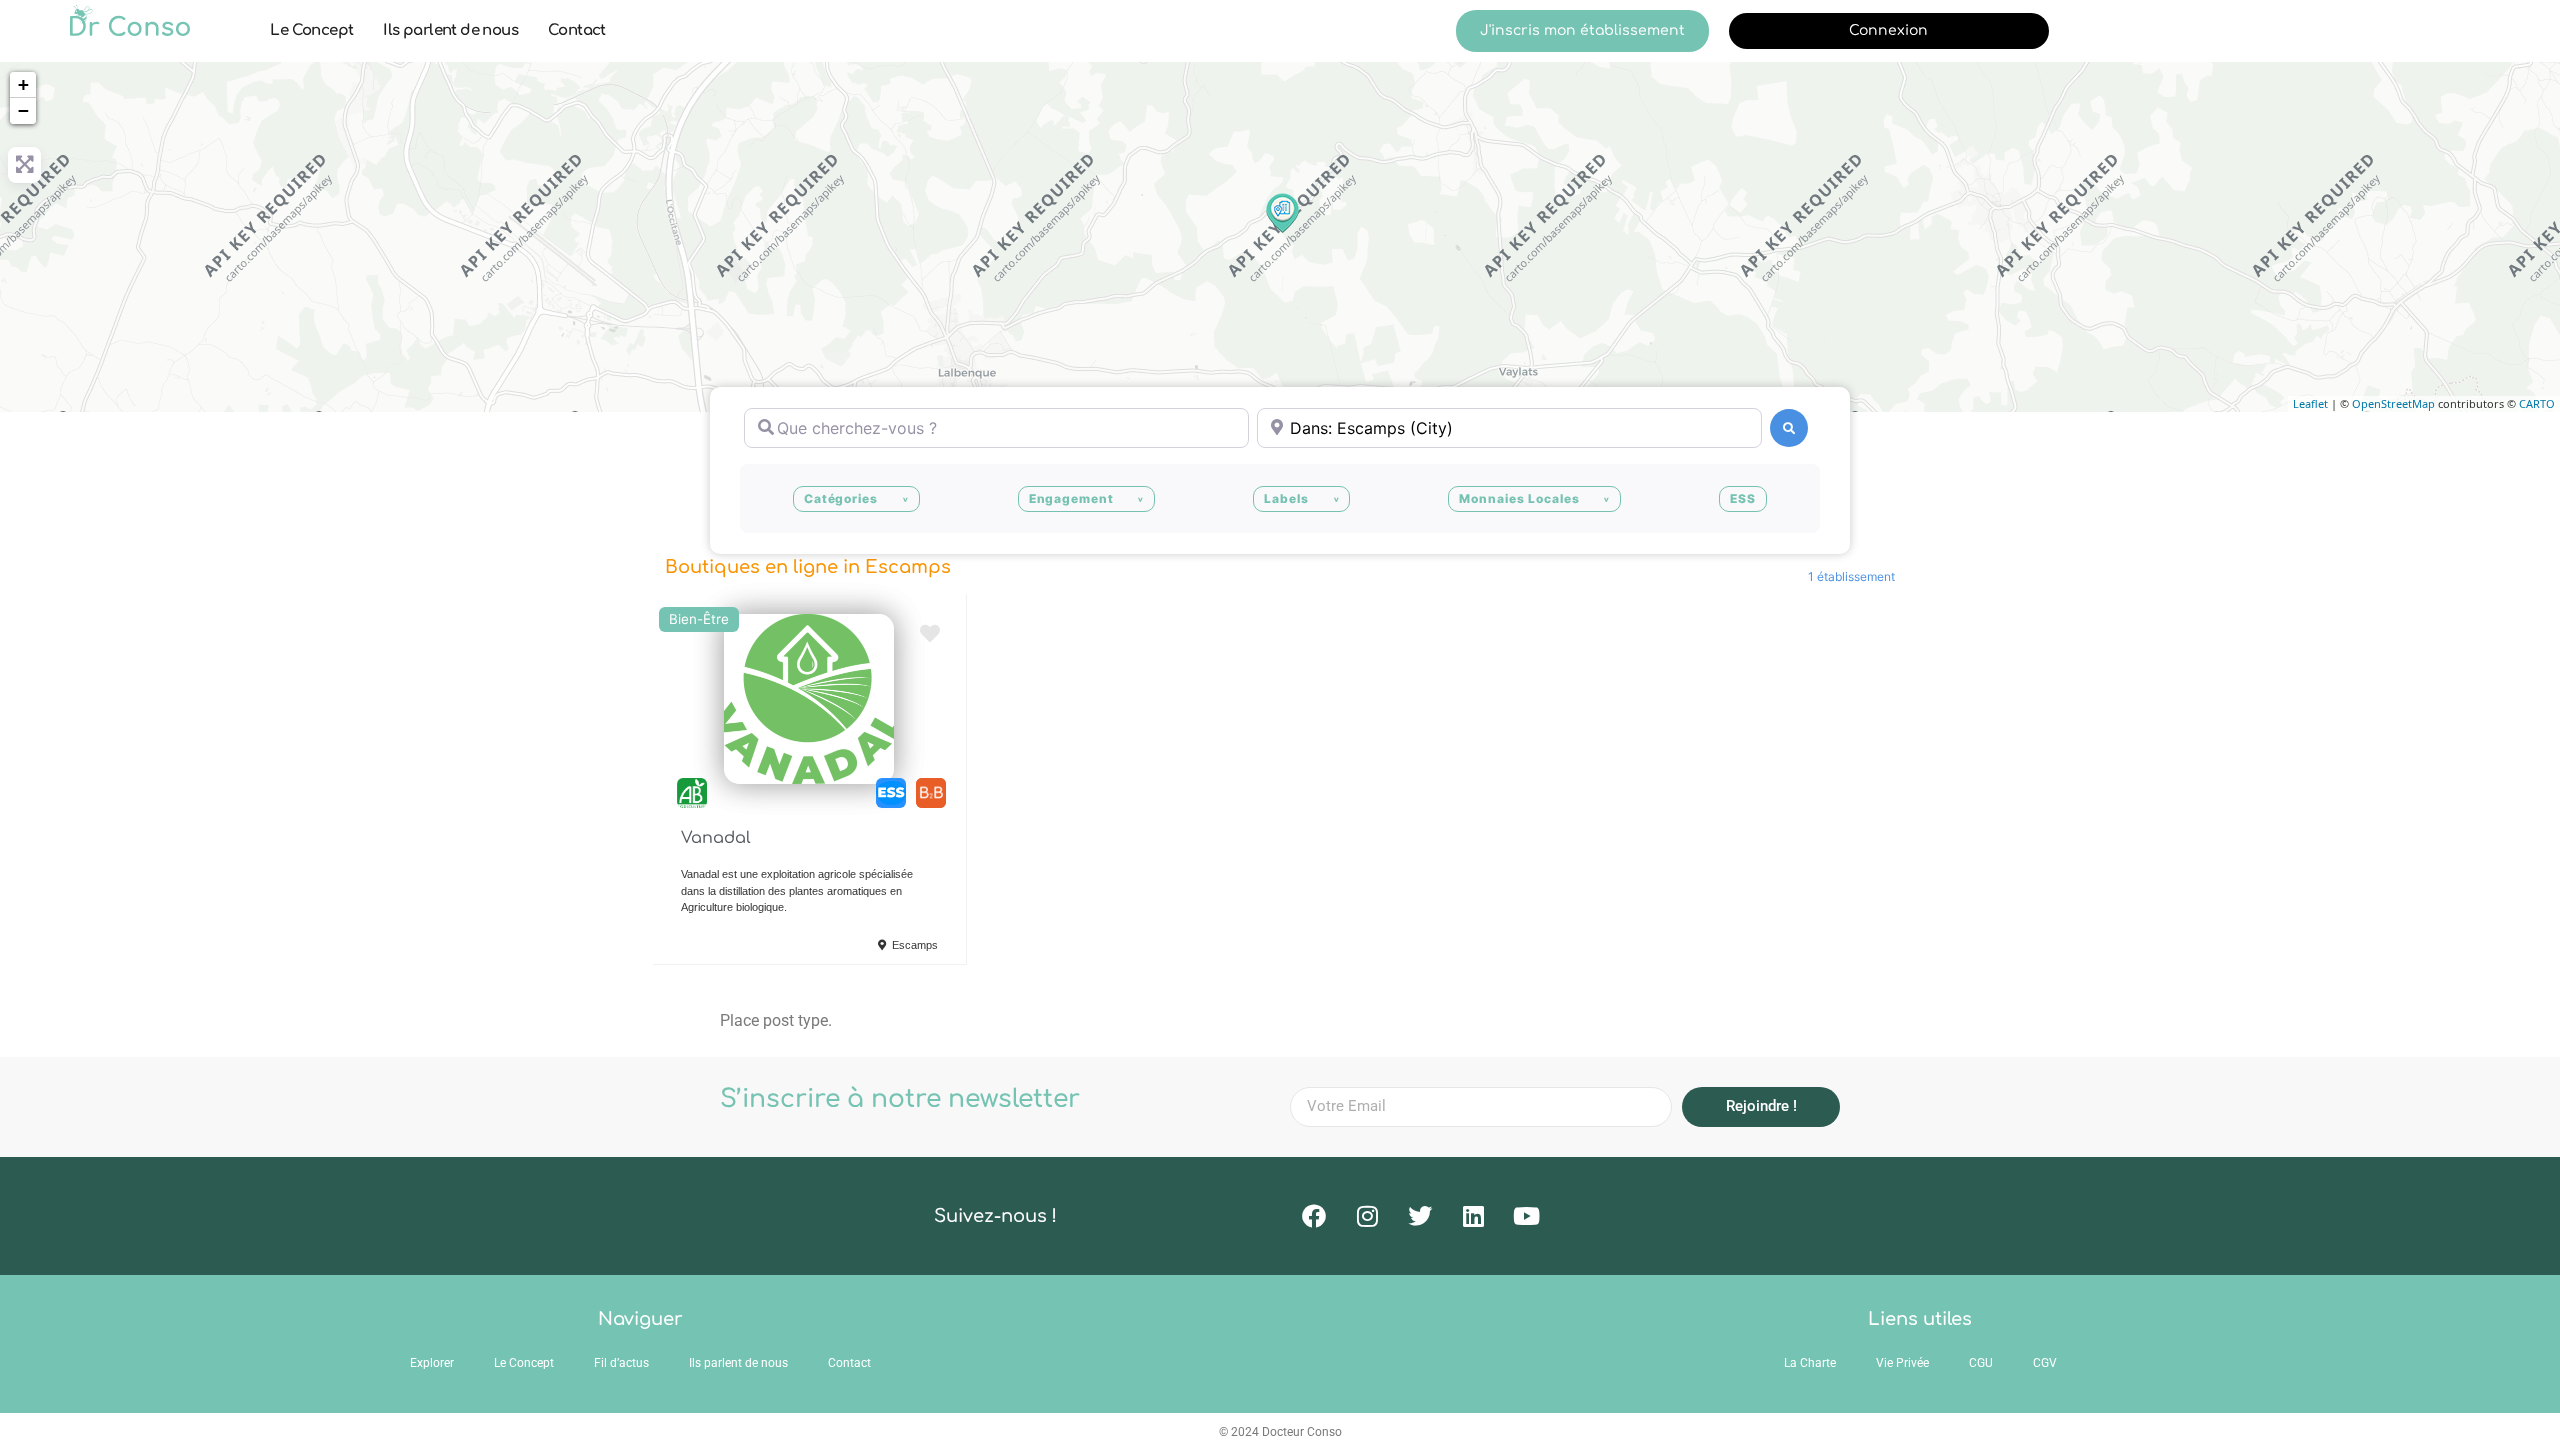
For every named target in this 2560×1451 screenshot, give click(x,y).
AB (692, 793)
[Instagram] (1367, 1216)
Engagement (1071, 498)
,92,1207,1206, (931, 793)
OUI (891, 793)
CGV (2045, 1363)
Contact (577, 30)
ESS (1743, 498)
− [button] (23, 110)
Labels (1286, 498)
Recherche (1789, 428)
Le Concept (311, 30)
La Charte (1810, 1363)
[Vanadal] (1281, 212)
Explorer (432, 1363)
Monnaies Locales (1519, 498)
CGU (1981, 1363)
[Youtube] (1526, 1216)
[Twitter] (1420, 1216)
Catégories (841, 498)
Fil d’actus (621, 1363)
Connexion (1888, 30)
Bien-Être (699, 619)
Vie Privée (1902, 1363)
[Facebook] (1314, 1216)
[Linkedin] (1473, 1216)
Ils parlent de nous (450, 30)
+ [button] (23, 84)
